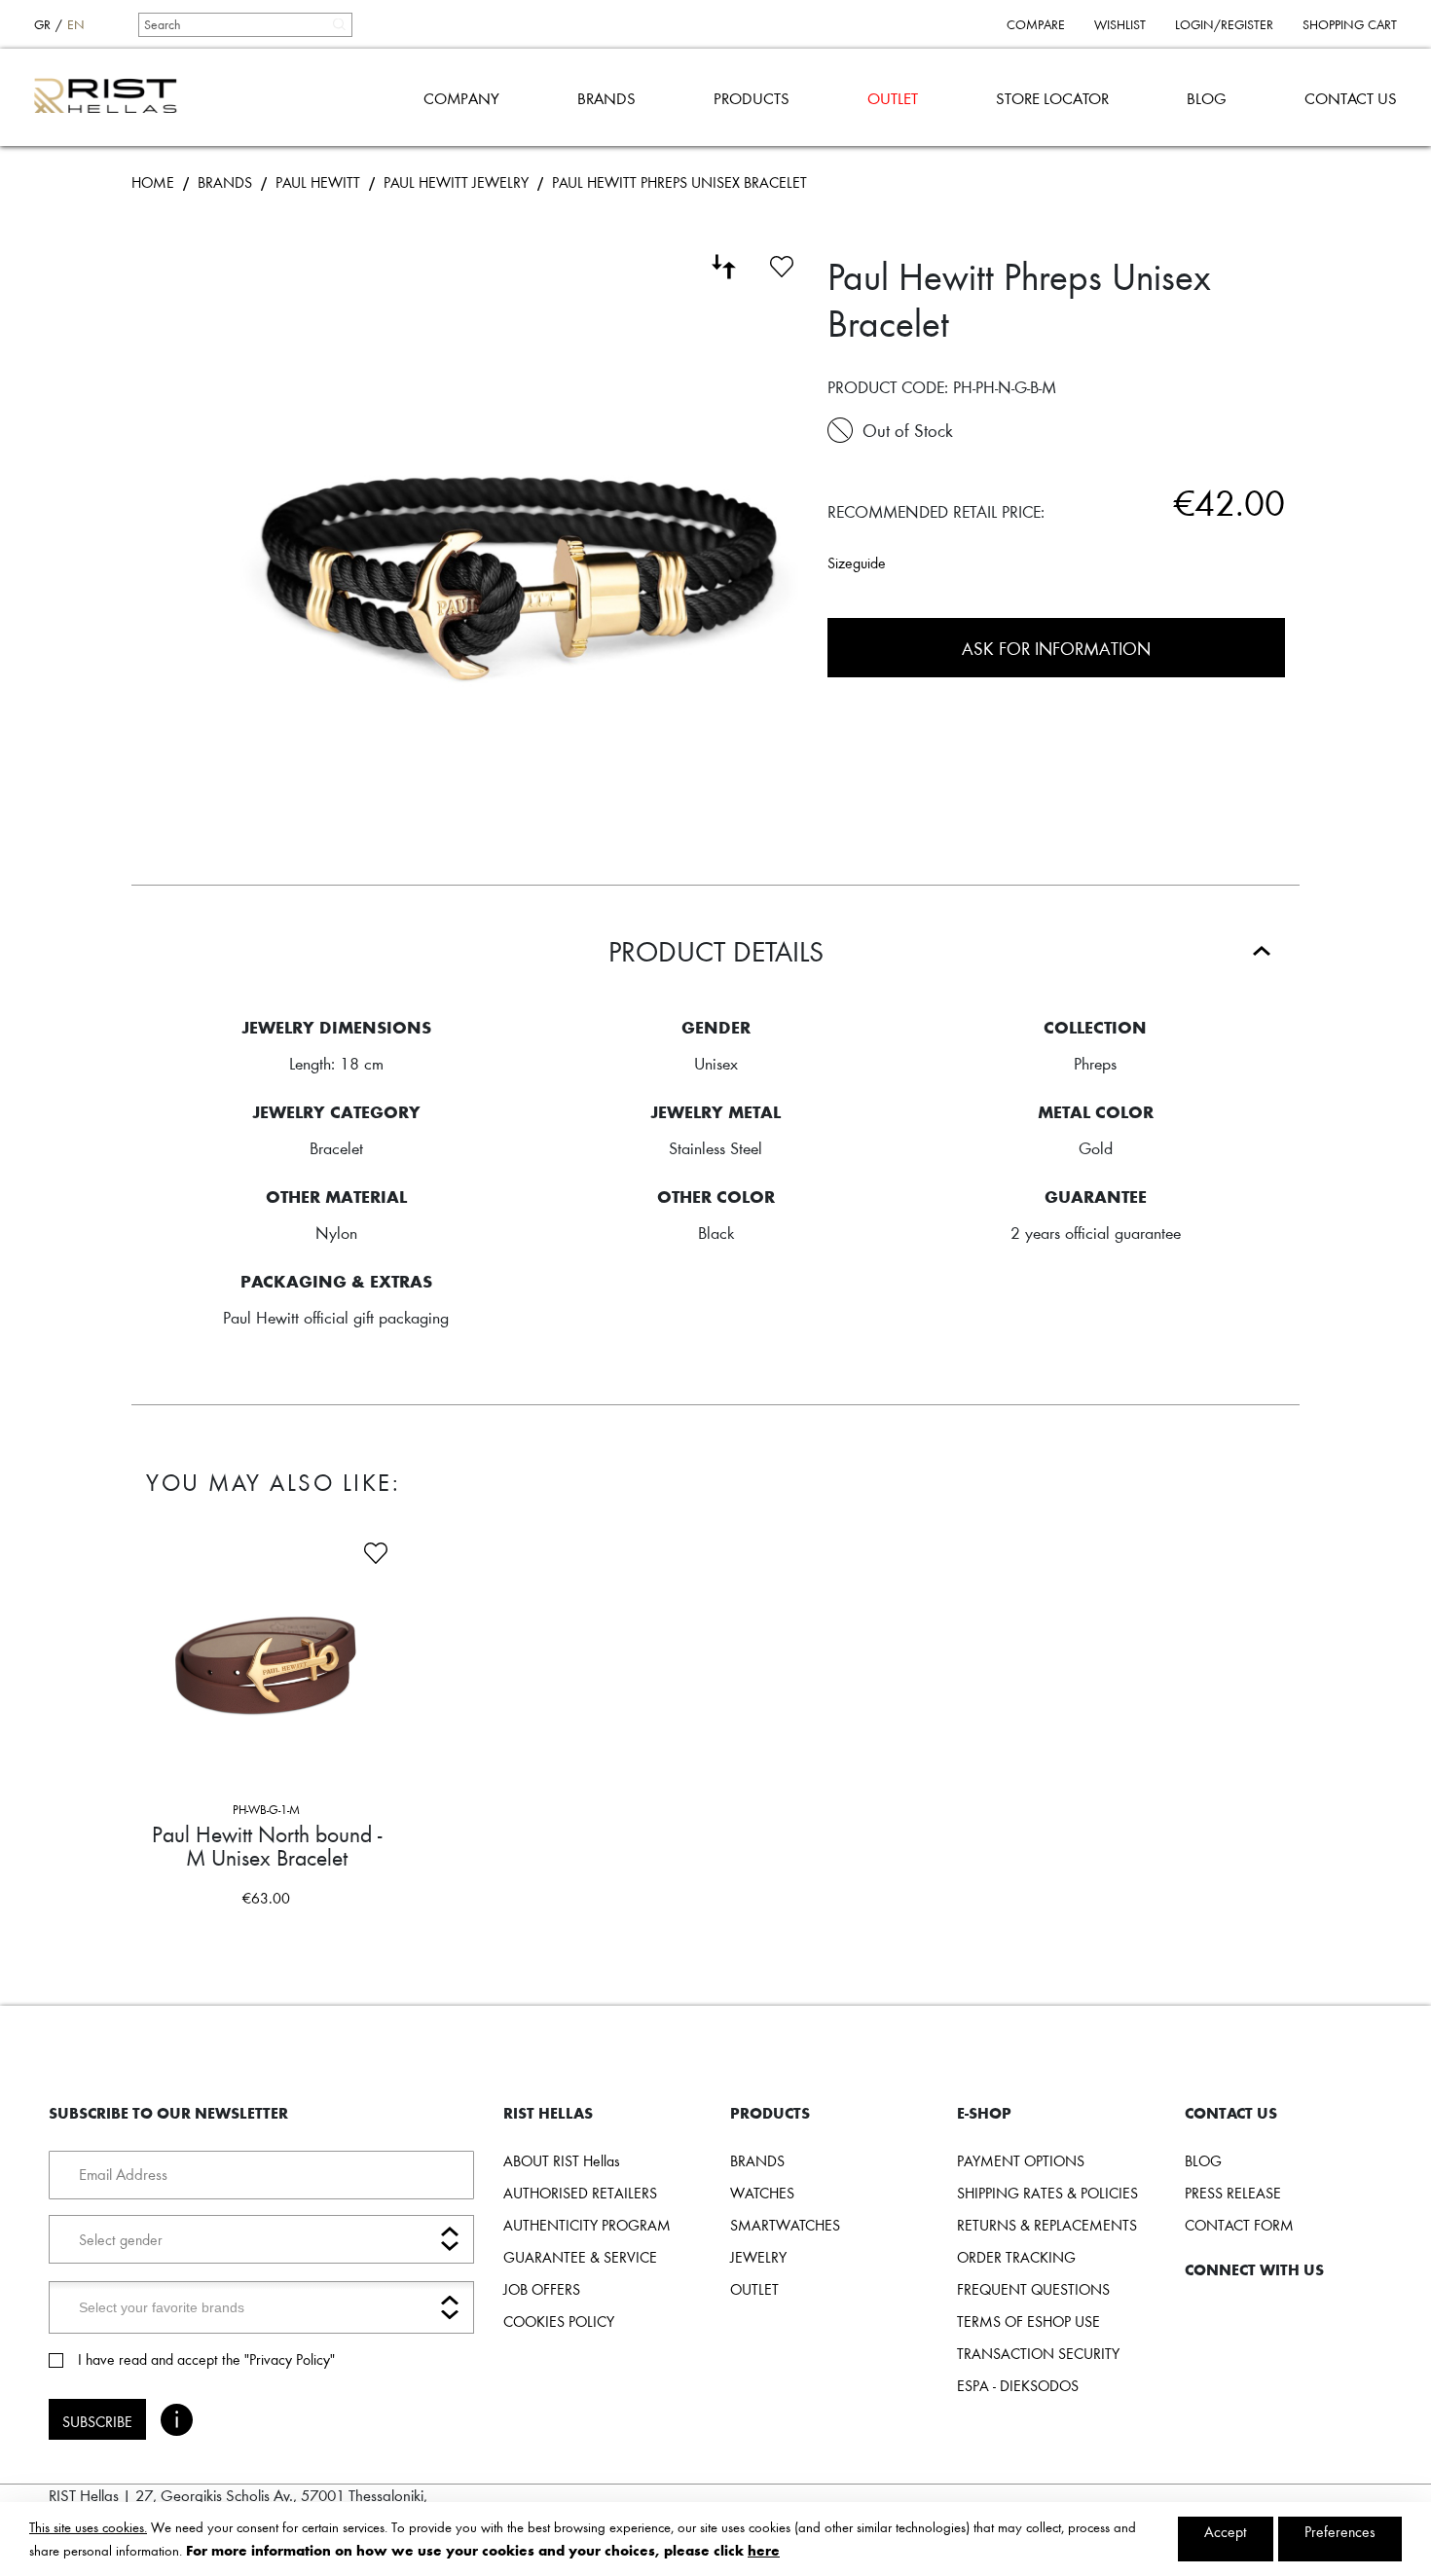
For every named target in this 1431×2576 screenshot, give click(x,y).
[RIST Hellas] (113, 97)
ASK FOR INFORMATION (1056, 648)
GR (42, 24)
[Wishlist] (782, 264)
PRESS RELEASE (1233, 2193)
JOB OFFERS (542, 2289)
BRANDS (606, 98)
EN (76, 24)
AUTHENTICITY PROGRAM (587, 2225)
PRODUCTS (752, 98)
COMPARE (1036, 24)
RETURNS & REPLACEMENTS (1047, 2225)
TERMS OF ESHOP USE (1028, 2321)
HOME (153, 182)
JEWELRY (758, 2257)
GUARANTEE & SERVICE (580, 2257)
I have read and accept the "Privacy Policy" (206, 2359)
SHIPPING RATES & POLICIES (1047, 2193)
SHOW (326, 1935)
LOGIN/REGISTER (1224, 24)
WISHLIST (1120, 24)
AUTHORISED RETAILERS (580, 2193)
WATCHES (762, 2193)
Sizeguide (857, 562)
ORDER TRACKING (1016, 2257)
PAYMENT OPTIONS (1021, 2160)
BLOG (1207, 98)
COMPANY (461, 98)
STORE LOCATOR (1052, 98)
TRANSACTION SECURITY (1038, 2353)
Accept (1226, 2531)
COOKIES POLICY (559, 2321)
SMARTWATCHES (785, 2225)
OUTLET (893, 98)
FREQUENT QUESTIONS (1033, 2289)
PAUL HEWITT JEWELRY (456, 182)
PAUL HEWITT (318, 182)
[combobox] (244, 24)
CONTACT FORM (1239, 2225)
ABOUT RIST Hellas (562, 2160)
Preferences (1340, 2531)
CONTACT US (1351, 98)
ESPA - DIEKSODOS (1018, 2385)
